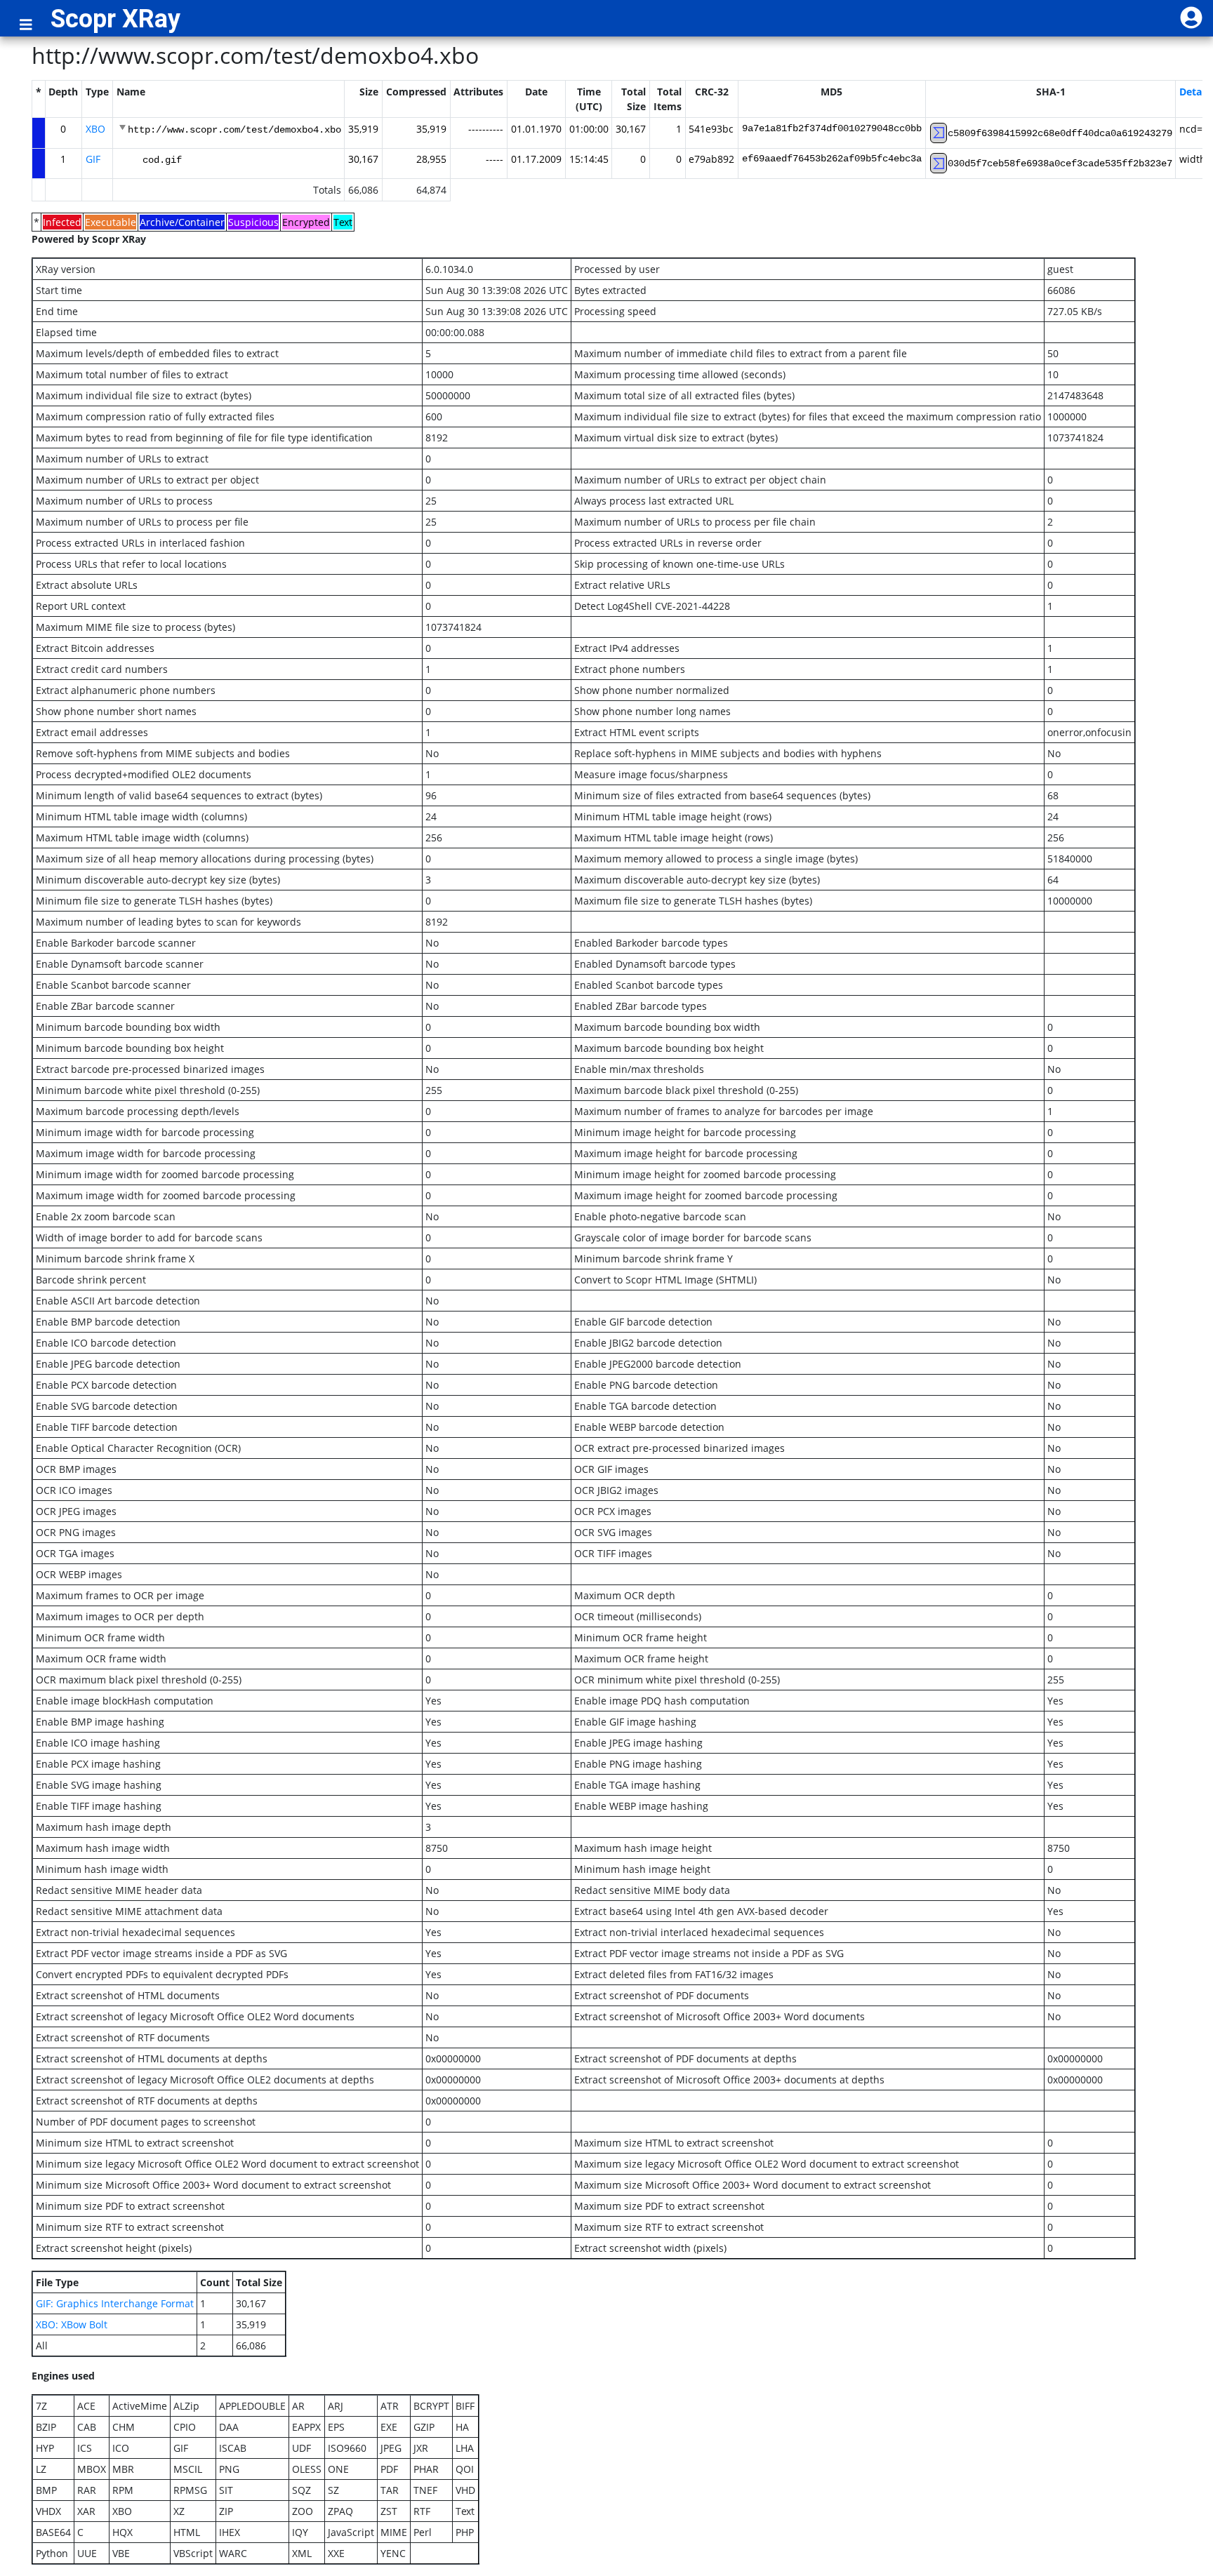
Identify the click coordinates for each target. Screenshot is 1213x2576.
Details (1196, 92)
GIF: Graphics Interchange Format (115, 2303)
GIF (93, 159)
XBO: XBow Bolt (72, 2324)
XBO (95, 129)
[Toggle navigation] (26, 25)
